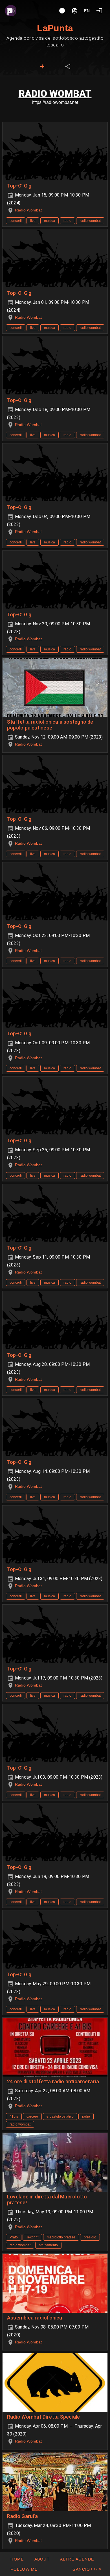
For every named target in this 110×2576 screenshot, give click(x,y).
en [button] (87, 11)
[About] (62, 11)
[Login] (99, 11)
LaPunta (55, 28)
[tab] (42, 66)
